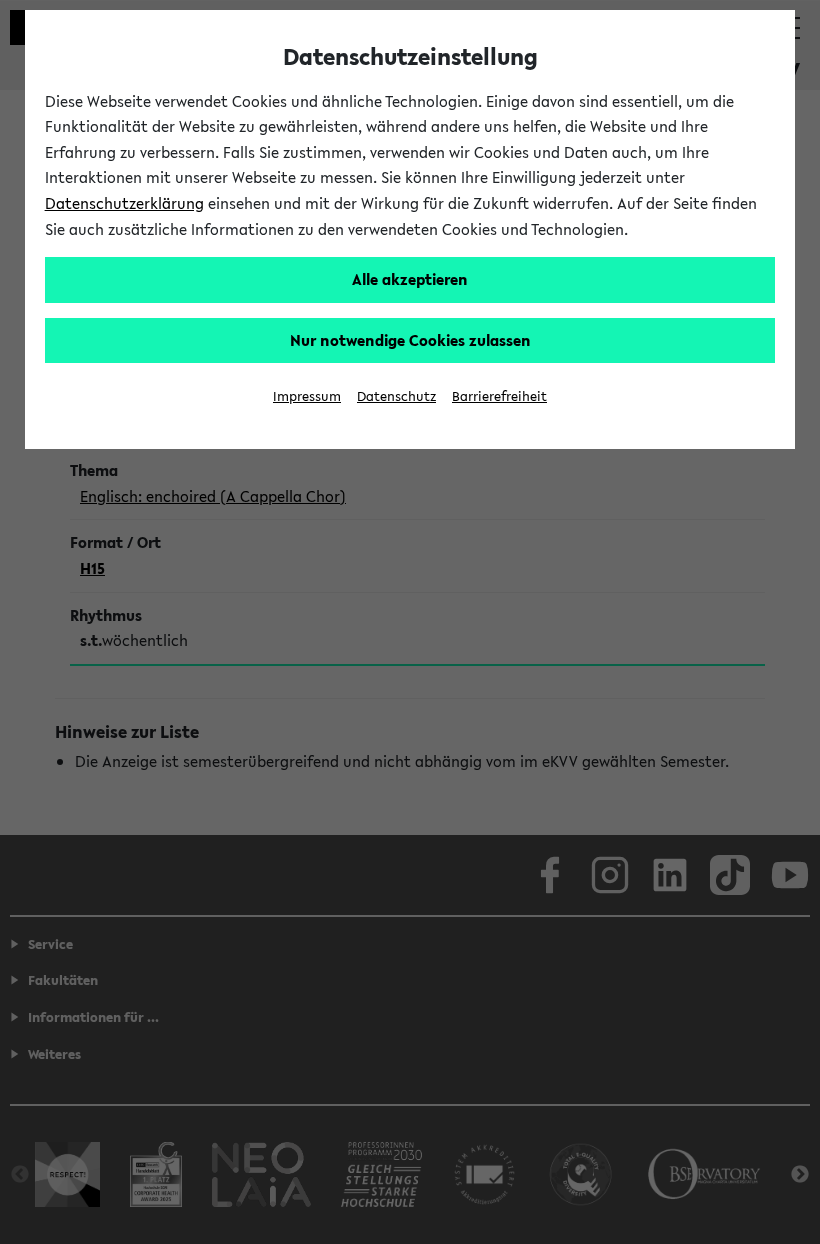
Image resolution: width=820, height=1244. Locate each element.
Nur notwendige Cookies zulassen (410, 340)
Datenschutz (396, 396)
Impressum (307, 396)
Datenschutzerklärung (124, 203)
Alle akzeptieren (410, 279)
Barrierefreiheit (499, 396)
